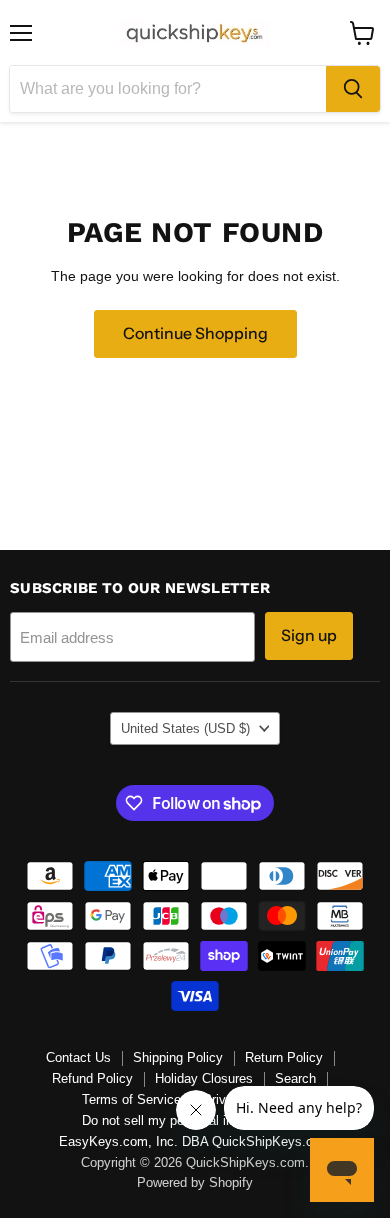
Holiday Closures (204, 1078)
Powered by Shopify (195, 1182)
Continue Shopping (195, 333)
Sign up (309, 635)
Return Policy (284, 1057)
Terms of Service (131, 1099)
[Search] (353, 89)
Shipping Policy (178, 1057)
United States (185, 728)
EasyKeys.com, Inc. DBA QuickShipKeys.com (195, 1141)
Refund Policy (92, 1078)
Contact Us (78, 1057)
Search (295, 1078)
